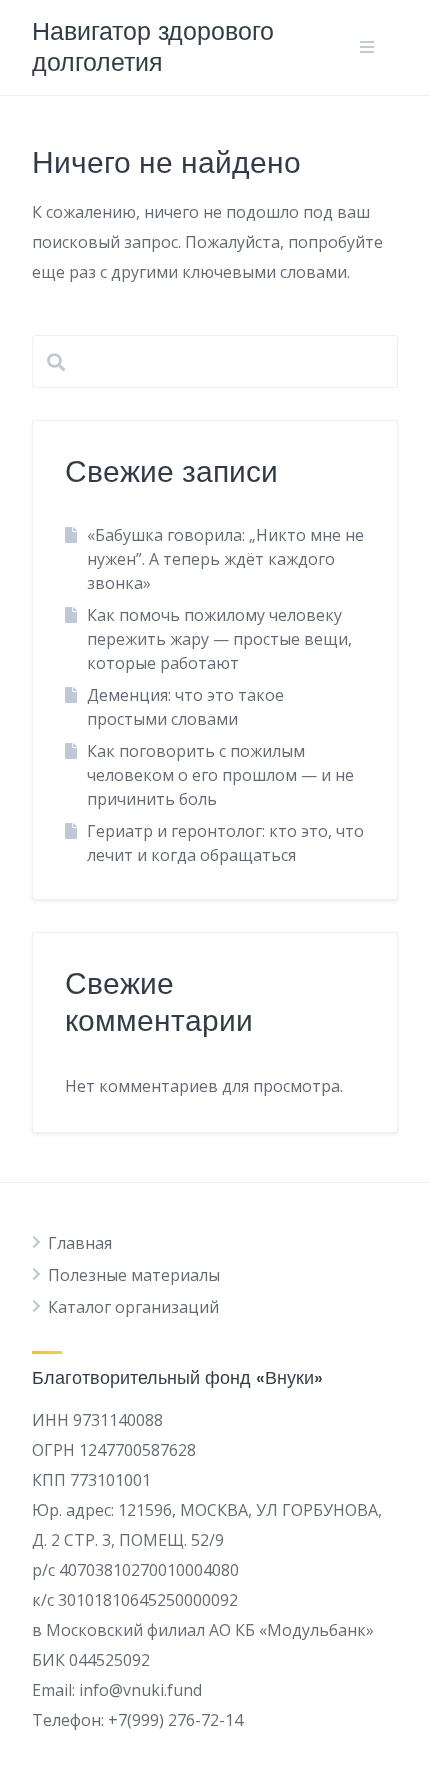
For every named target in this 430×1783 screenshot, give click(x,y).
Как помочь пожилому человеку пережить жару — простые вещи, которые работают (219, 639)
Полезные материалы (134, 1275)
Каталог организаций (133, 1307)
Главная (80, 1243)
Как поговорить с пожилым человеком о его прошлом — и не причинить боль (220, 775)
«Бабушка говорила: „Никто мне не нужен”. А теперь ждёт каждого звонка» (225, 559)
